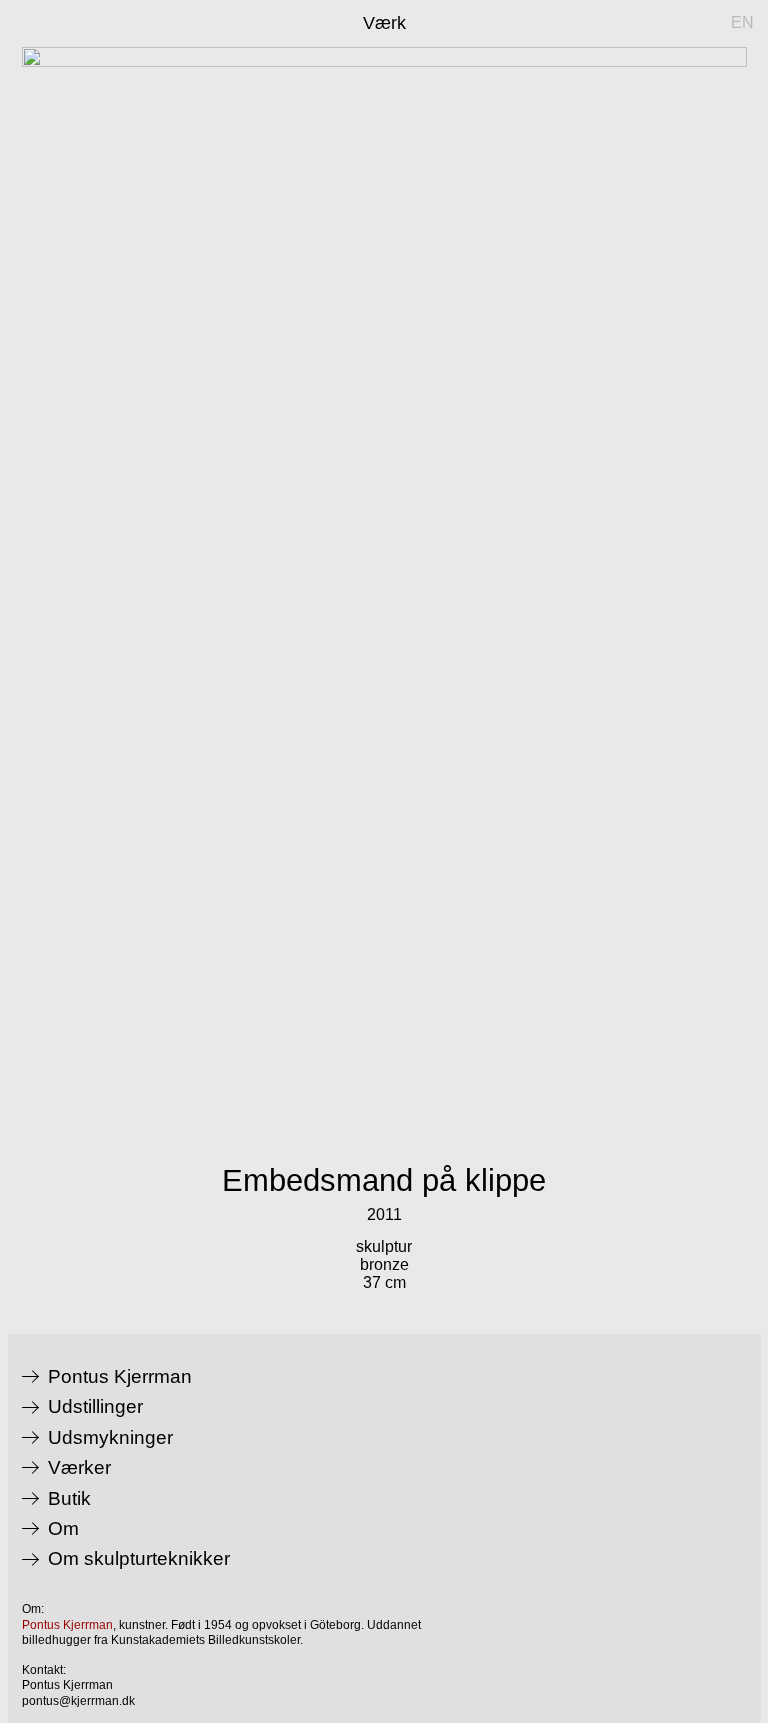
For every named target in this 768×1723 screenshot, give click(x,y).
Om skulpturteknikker (139, 1559)
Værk (384, 23)
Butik (69, 1499)
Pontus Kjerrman (120, 1377)
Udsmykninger (110, 1438)
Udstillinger (95, 1407)
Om (63, 1529)
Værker (79, 1468)
